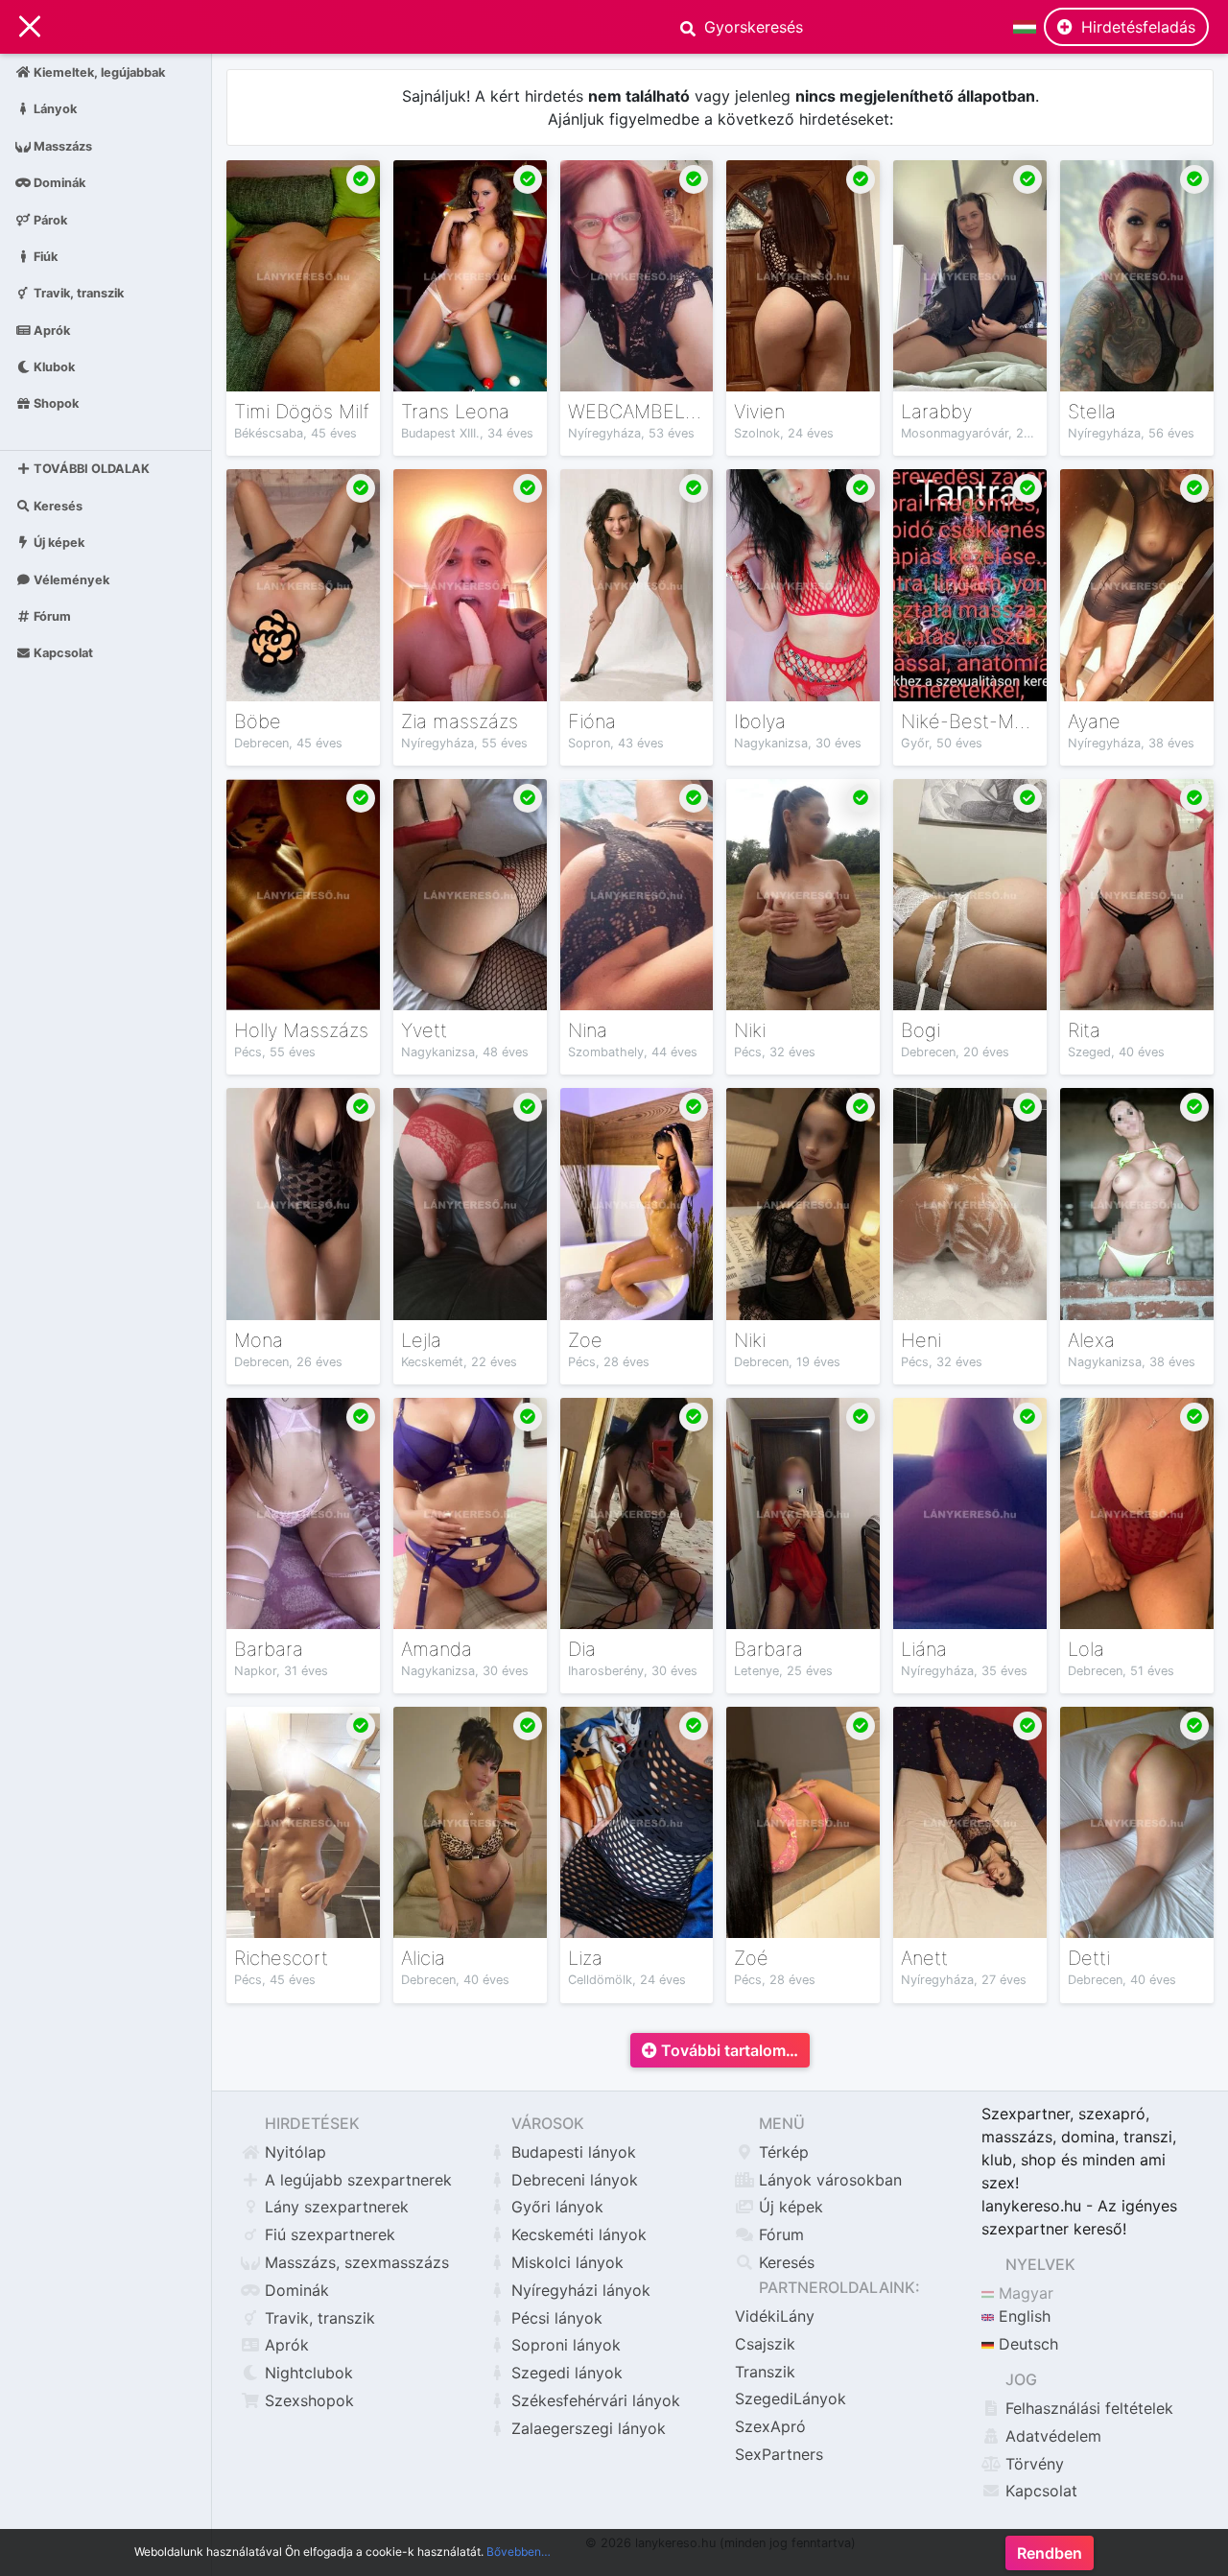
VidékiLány (775, 2316)
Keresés (57, 506)
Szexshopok (307, 2400)
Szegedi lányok (565, 2373)
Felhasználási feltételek (1087, 2408)
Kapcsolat (62, 653)
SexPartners (779, 2454)
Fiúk (44, 256)
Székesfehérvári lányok (593, 2400)
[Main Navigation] (30, 27)
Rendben (1050, 2553)
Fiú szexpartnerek (328, 2234)
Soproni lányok (564, 2345)
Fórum (51, 616)
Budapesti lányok (571, 2152)
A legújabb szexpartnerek (356, 2180)
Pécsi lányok (555, 2318)
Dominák (58, 183)
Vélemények (70, 579)
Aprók (50, 330)
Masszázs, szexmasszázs (354, 2262)
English (1022, 2316)
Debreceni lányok (572, 2180)
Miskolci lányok (565, 2262)
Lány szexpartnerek (334, 2207)
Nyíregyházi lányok (579, 2290)
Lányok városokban (828, 2180)
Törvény (1032, 2464)
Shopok (55, 403)
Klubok (53, 367)
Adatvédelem (1051, 2436)
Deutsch (1026, 2344)
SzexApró (770, 2426)
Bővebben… (519, 2552)
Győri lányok (555, 2207)
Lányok (54, 109)
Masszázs (61, 145)
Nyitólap (293, 2152)
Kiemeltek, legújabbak (98, 72)
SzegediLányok (791, 2399)
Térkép (781, 2152)
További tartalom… (728, 2050)
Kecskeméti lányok (577, 2234)
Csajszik (765, 2344)
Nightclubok (307, 2373)
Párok (49, 219)
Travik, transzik (77, 293)
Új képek (58, 543)
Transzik (765, 2372)
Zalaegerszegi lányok (586, 2428)
